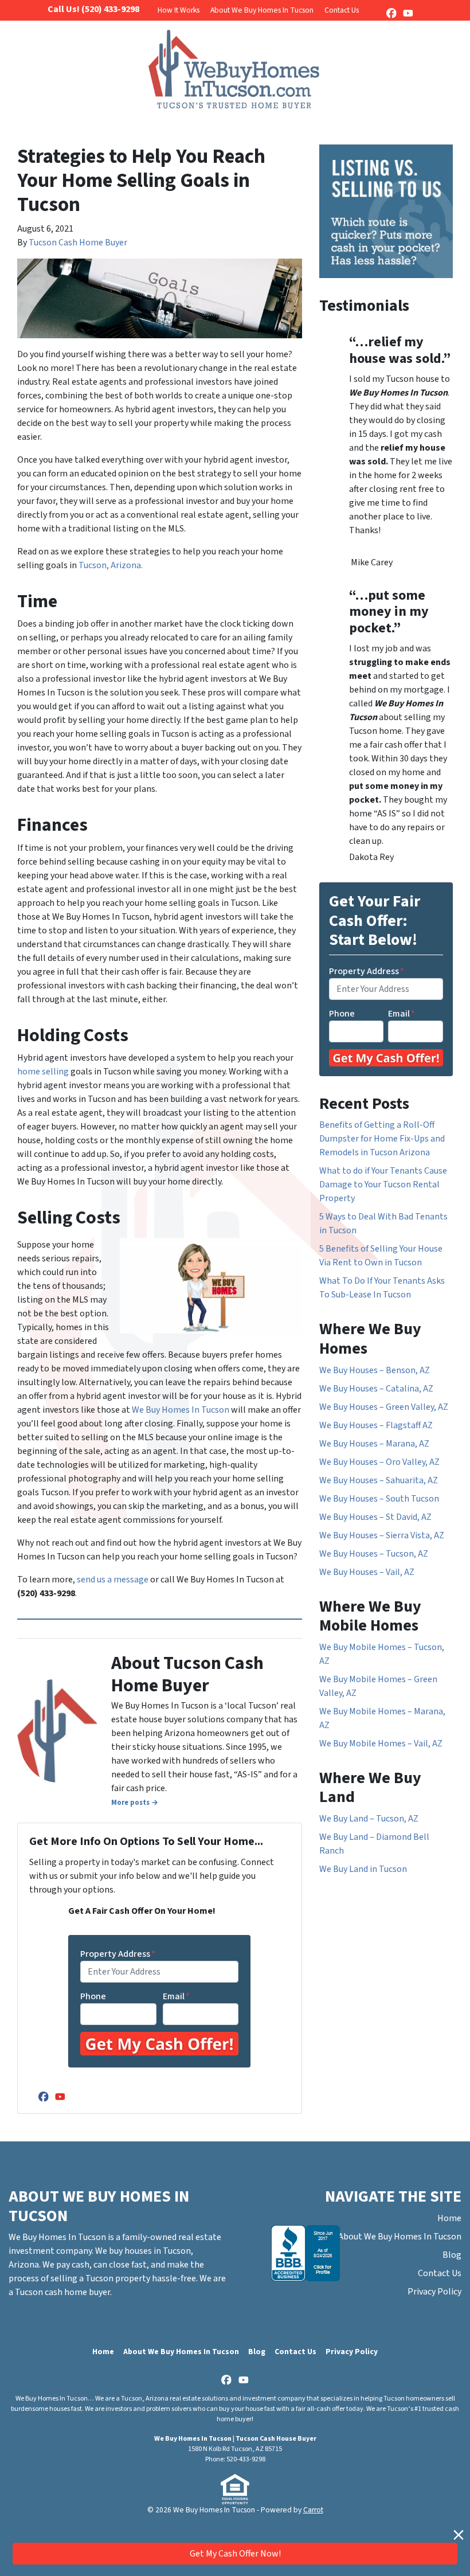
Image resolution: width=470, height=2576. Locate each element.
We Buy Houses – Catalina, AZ (376, 1389)
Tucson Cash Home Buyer (78, 243)
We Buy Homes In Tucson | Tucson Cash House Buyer (235, 2439)
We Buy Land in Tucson (363, 1869)
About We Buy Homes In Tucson (262, 10)
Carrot (313, 2510)
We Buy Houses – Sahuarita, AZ (379, 1480)
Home (449, 2218)
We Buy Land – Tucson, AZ (369, 1819)
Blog (452, 2255)
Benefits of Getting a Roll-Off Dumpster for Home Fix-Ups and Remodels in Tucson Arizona (382, 1139)
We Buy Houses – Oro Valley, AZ (379, 1462)
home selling (43, 1072)
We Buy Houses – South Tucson (379, 1499)
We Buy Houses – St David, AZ (375, 1517)
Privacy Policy (434, 2292)
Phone (93, 1996)
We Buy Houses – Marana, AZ (374, 1444)
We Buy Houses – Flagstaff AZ (376, 1425)
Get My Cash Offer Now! (235, 2554)
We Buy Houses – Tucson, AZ (374, 1554)
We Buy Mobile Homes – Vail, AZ (381, 1744)
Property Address (118, 1954)
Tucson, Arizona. (111, 565)
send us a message (113, 1580)
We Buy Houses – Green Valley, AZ (384, 1407)
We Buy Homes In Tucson (181, 1410)
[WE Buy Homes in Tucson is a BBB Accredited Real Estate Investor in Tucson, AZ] (305, 2253)
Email (176, 1996)
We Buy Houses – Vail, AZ (367, 1572)
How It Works (179, 10)
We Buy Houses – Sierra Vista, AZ (382, 1535)
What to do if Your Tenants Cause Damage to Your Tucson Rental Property (383, 1185)
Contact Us (342, 10)
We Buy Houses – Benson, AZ (375, 1370)
